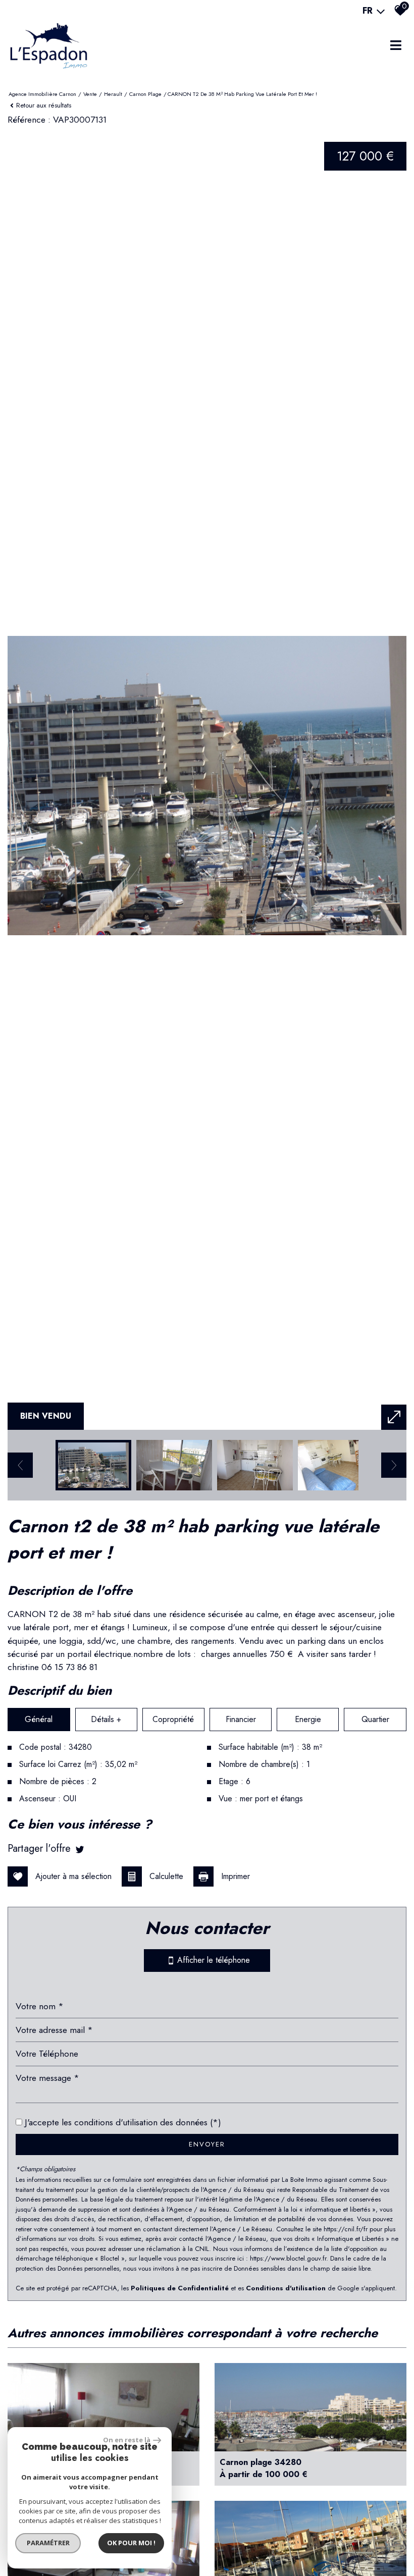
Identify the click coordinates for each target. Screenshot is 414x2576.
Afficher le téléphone (212, 1960)
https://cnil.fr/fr (346, 2229)
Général (39, 1719)
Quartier (375, 1719)
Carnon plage (145, 94)
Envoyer (207, 2144)
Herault (113, 94)
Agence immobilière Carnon (42, 94)
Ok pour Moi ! (131, 2543)
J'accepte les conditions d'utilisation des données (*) (123, 2122)
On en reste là (127, 2440)
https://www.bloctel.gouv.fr (288, 2258)
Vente (90, 94)
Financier (241, 1719)
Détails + (106, 1719)
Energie (308, 1719)
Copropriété (173, 1719)
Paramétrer (48, 2543)
